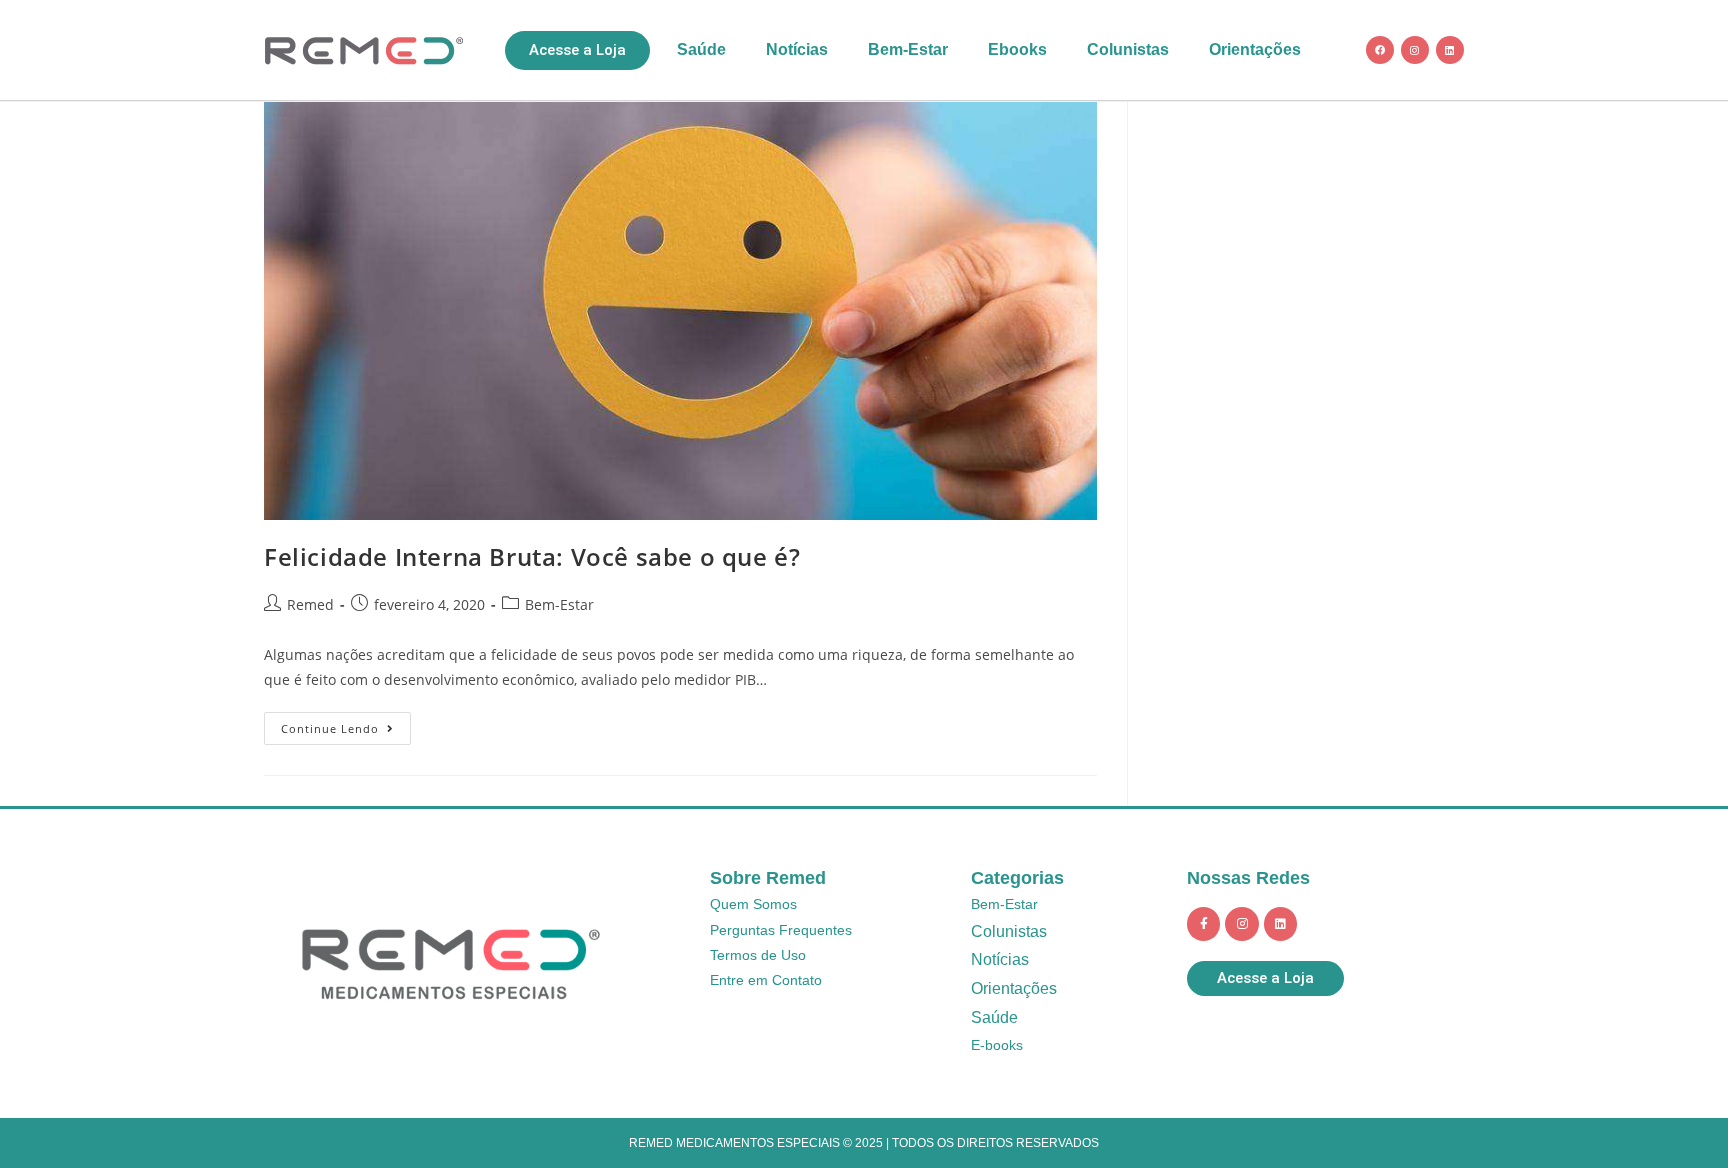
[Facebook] (1380, 50)
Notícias (797, 49)
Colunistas (1128, 49)
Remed (310, 604)
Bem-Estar (908, 49)
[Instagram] (1415, 50)
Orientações (1255, 49)
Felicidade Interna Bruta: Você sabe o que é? (532, 556)
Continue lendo (346, 724)
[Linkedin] (1450, 50)
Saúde (701, 49)
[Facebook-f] (1204, 924)
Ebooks (1017, 49)
